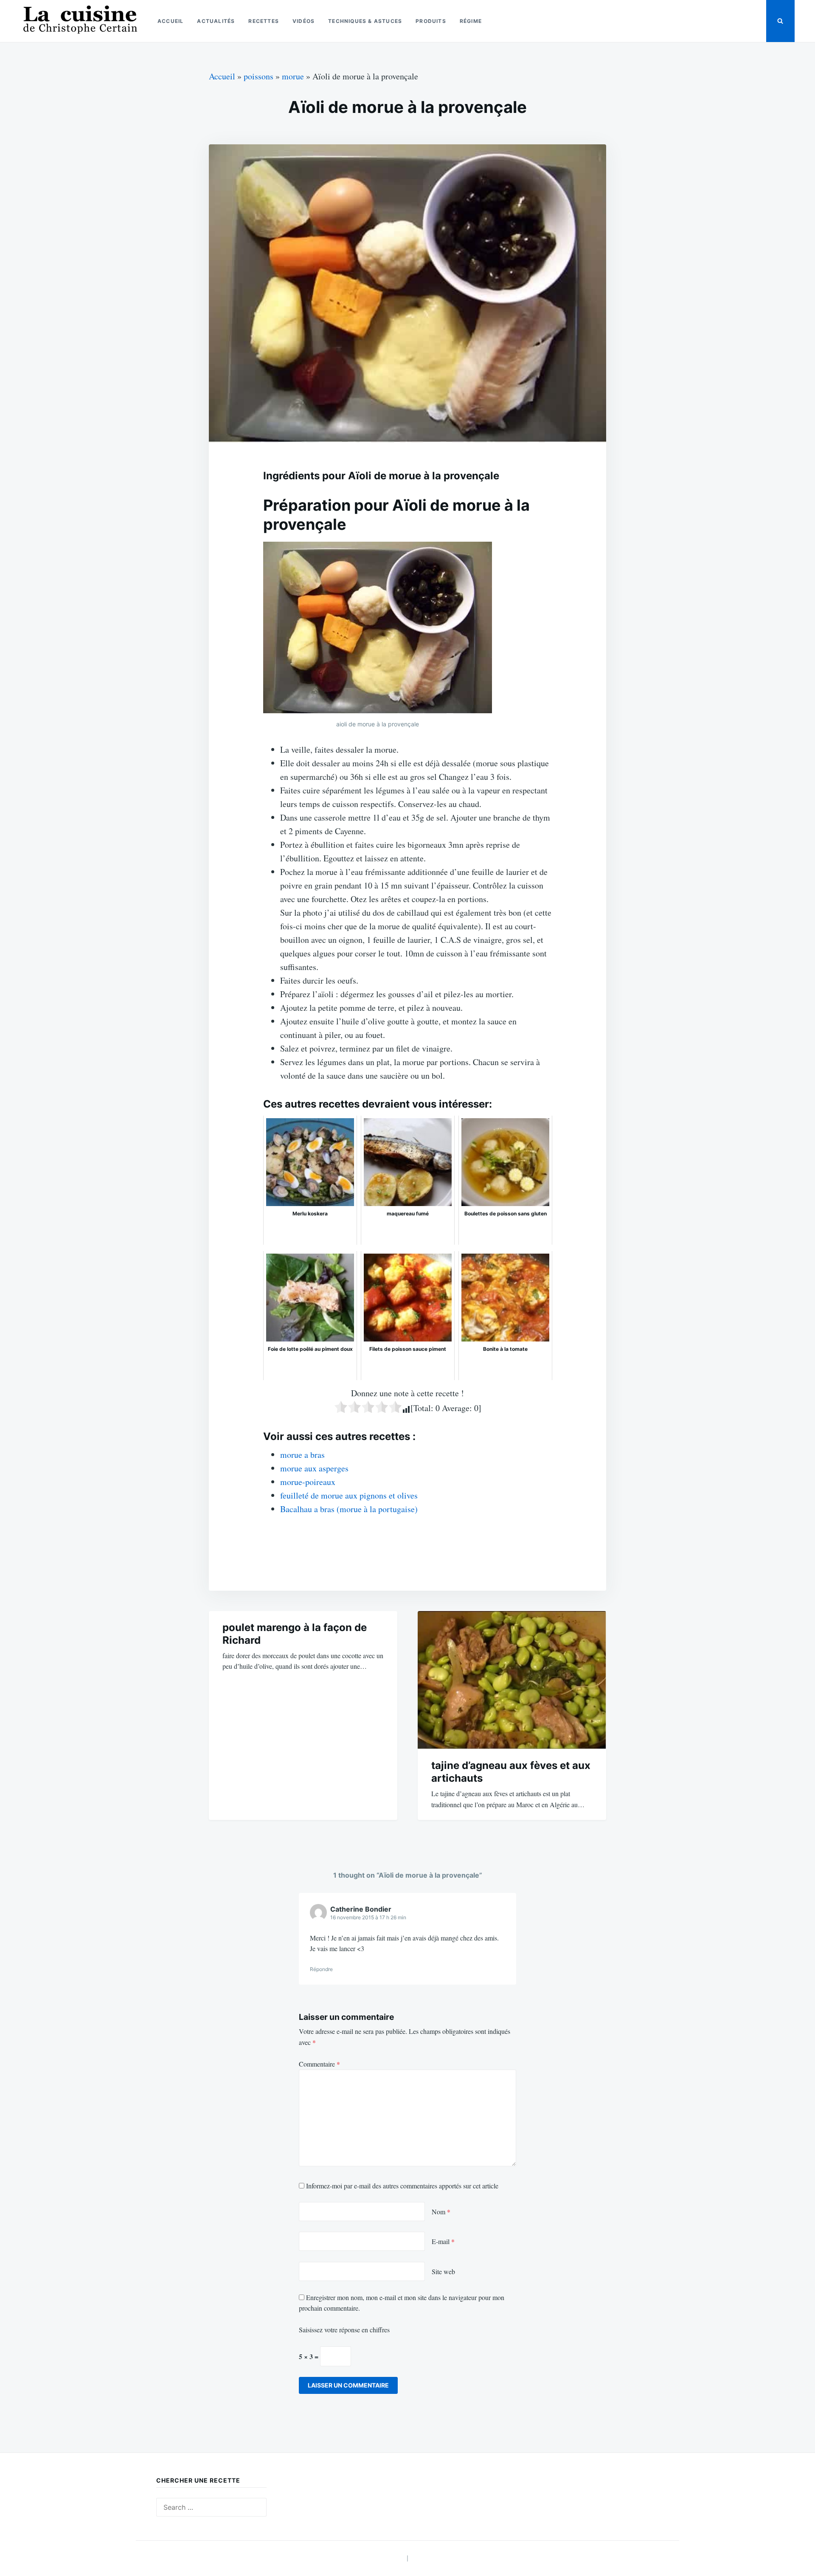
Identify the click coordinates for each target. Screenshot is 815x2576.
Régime (471, 21)
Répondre (321, 1969)
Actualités (216, 21)
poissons (259, 76)
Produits (431, 21)
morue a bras (302, 1455)
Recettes (264, 21)
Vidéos (304, 21)
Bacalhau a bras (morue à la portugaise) (349, 1509)
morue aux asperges (314, 1468)
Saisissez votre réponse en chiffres (344, 2330)
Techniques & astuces (365, 21)
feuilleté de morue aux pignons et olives (349, 1495)
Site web (443, 2271)
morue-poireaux (308, 1482)
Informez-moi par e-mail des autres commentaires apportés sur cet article (402, 2186)
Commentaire (319, 2064)
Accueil (170, 21)
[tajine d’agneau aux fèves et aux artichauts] (512, 1680)
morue (293, 76)
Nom (441, 2212)
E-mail (443, 2241)
